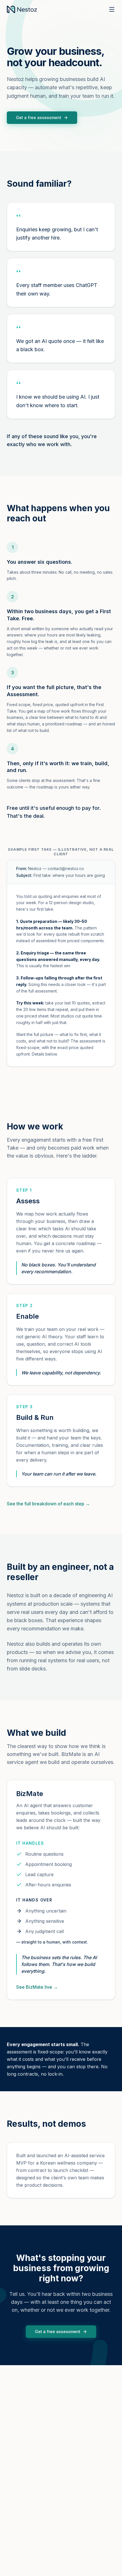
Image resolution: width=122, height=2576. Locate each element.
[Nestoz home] (22, 9)
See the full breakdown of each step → (48, 1504)
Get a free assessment (39, 117)
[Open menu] (112, 9)
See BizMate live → (37, 1987)
